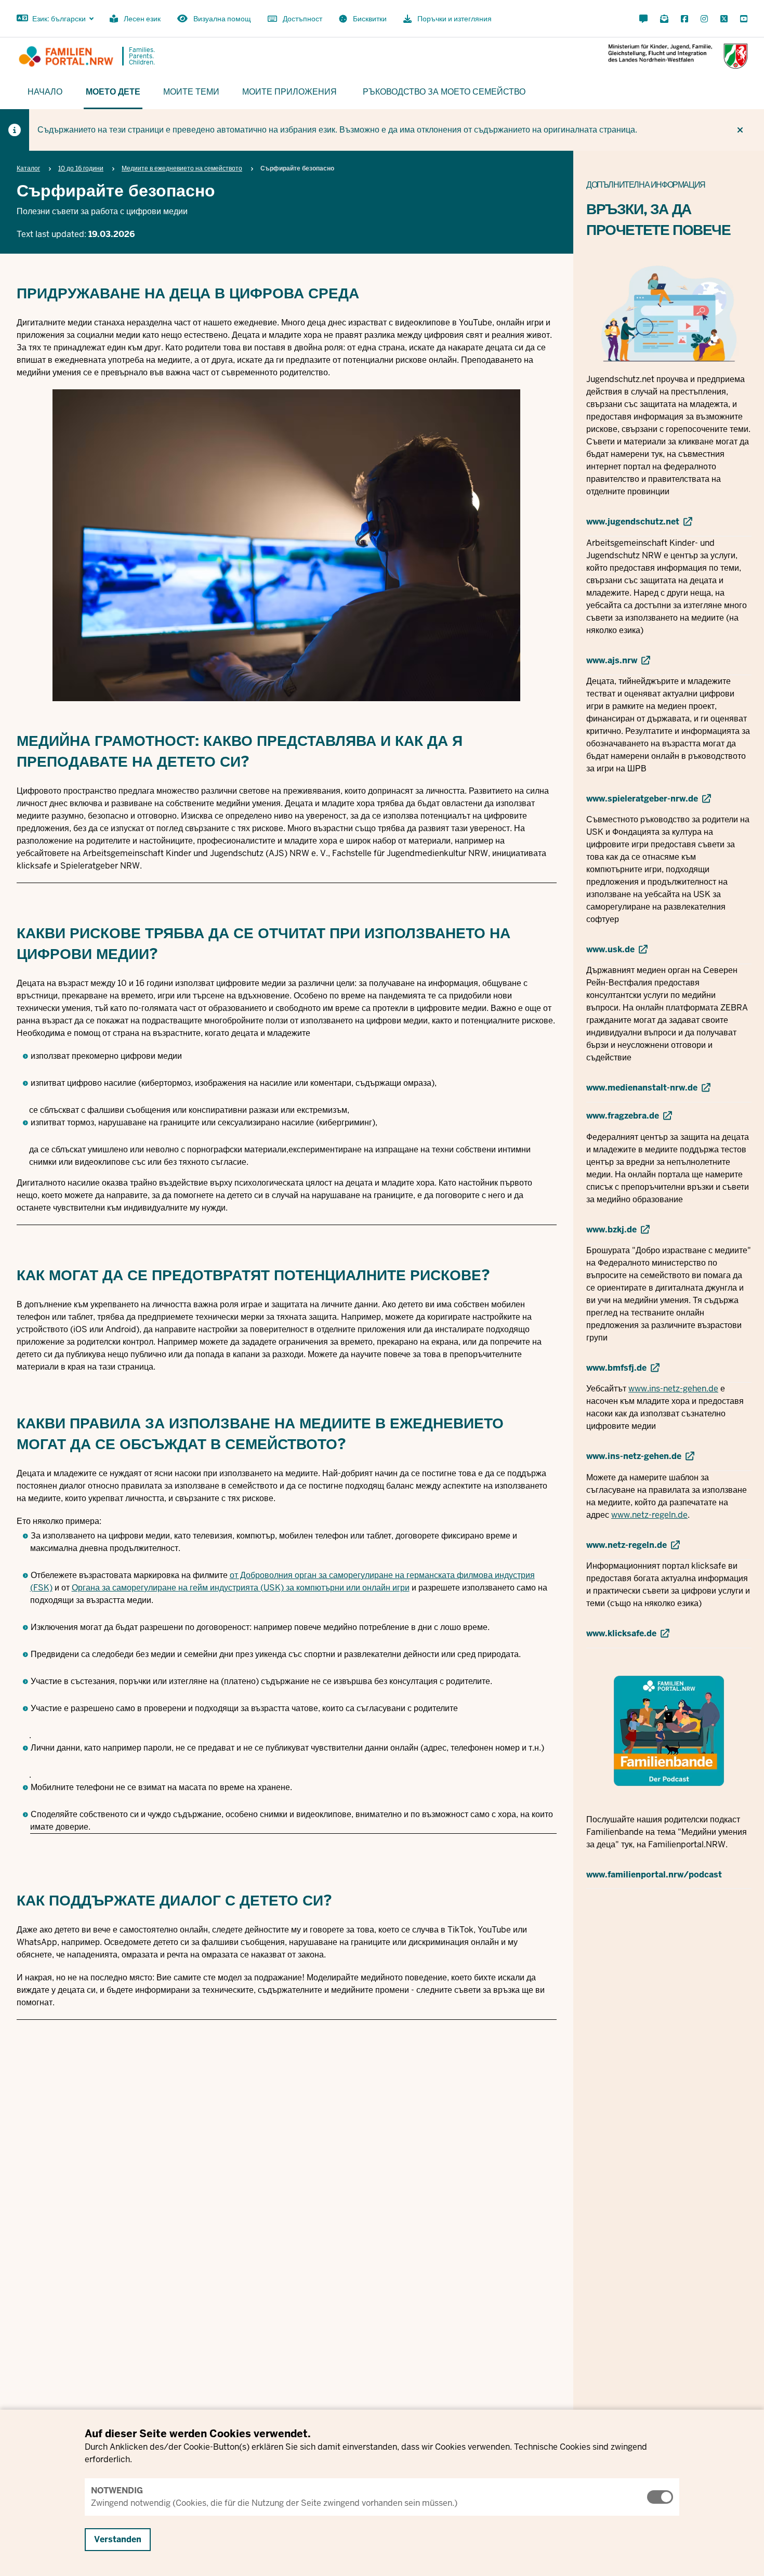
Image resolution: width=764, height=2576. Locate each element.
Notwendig (117, 2490)
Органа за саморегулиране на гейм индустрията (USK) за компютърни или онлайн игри (241, 1588)
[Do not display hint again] (740, 130)
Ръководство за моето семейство (444, 91)
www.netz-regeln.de (649, 1515)
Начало (45, 91)
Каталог (28, 168)
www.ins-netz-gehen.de (673, 1389)
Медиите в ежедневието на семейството (182, 168)
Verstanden (118, 2539)
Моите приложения (289, 91)
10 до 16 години (81, 168)
